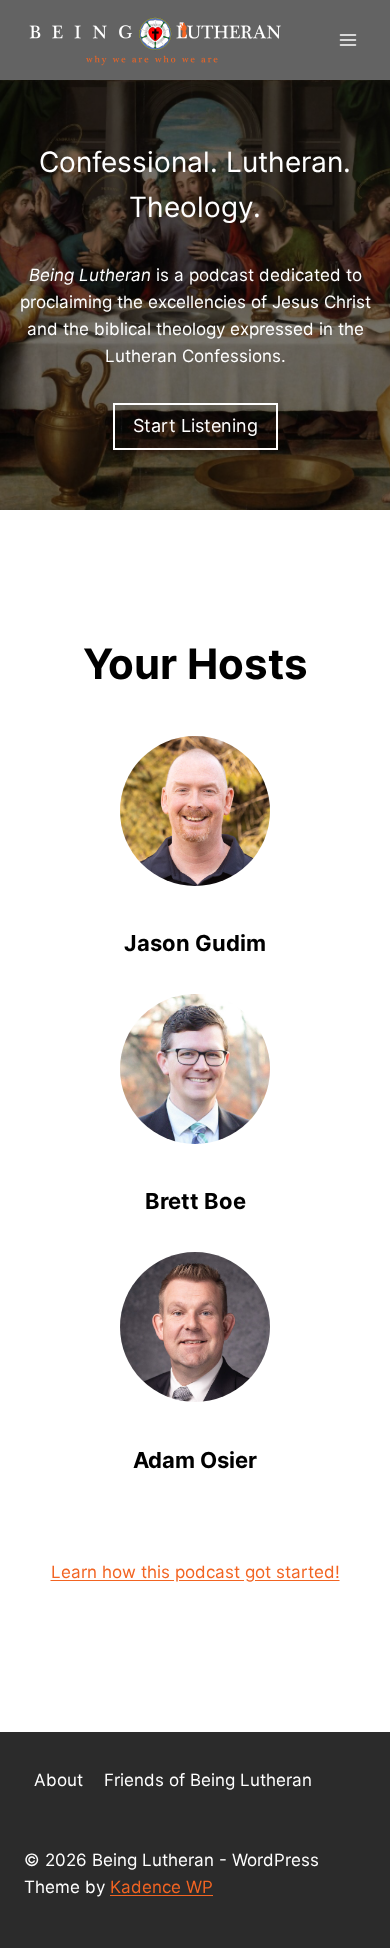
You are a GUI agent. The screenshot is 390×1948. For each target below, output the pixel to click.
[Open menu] (347, 39)
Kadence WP (161, 1887)
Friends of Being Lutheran (208, 1780)
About (58, 1780)
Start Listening (195, 425)
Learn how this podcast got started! (195, 1572)
